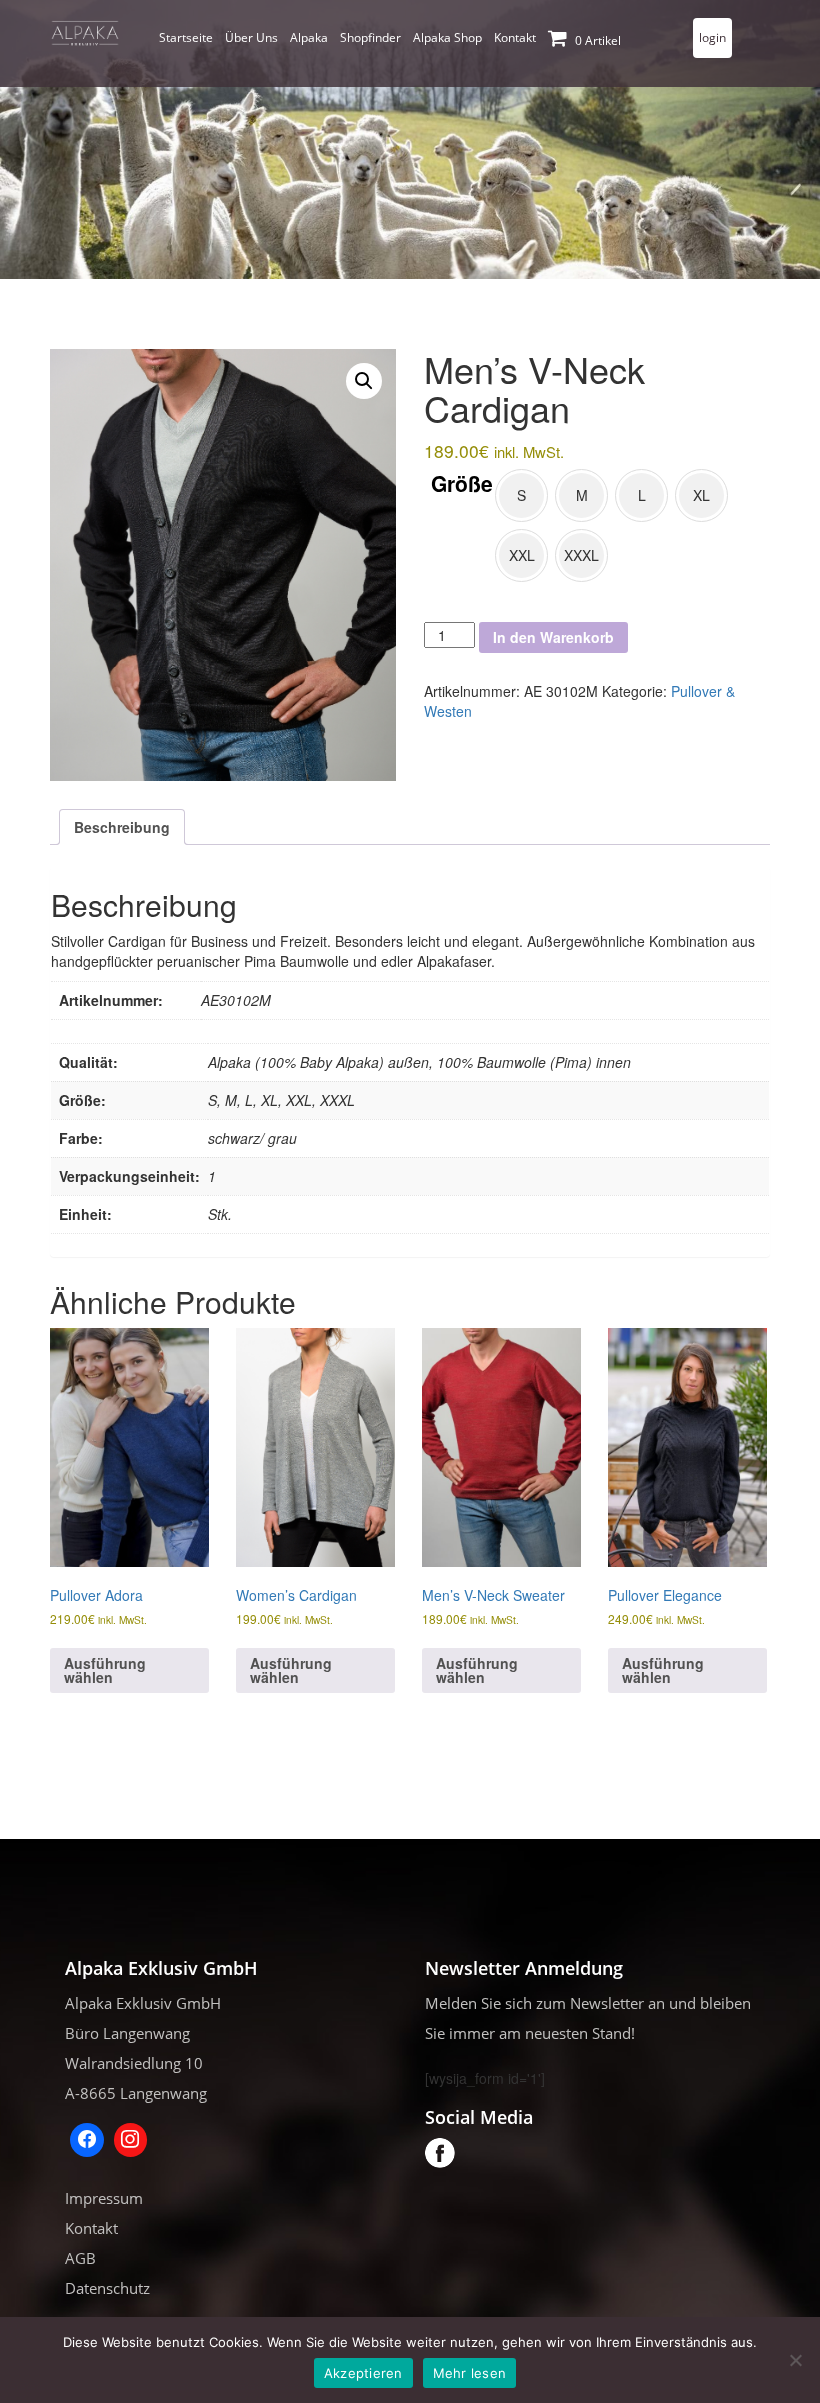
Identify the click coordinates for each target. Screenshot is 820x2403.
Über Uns (251, 37)
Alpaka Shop (447, 37)
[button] (364, 381)
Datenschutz (107, 2288)
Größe (462, 483)
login (712, 37)
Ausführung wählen (105, 1670)
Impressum (104, 2198)
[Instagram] (131, 2140)
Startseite (186, 37)
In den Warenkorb (553, 637)
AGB (80, 2258)
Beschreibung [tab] (122, 827)
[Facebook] (87, 2140)
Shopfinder (370, 37)
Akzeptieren (363, 2373)
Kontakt (515, 37)
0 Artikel (596, 40)
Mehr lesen (470, 2373)
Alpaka (309, 37)
